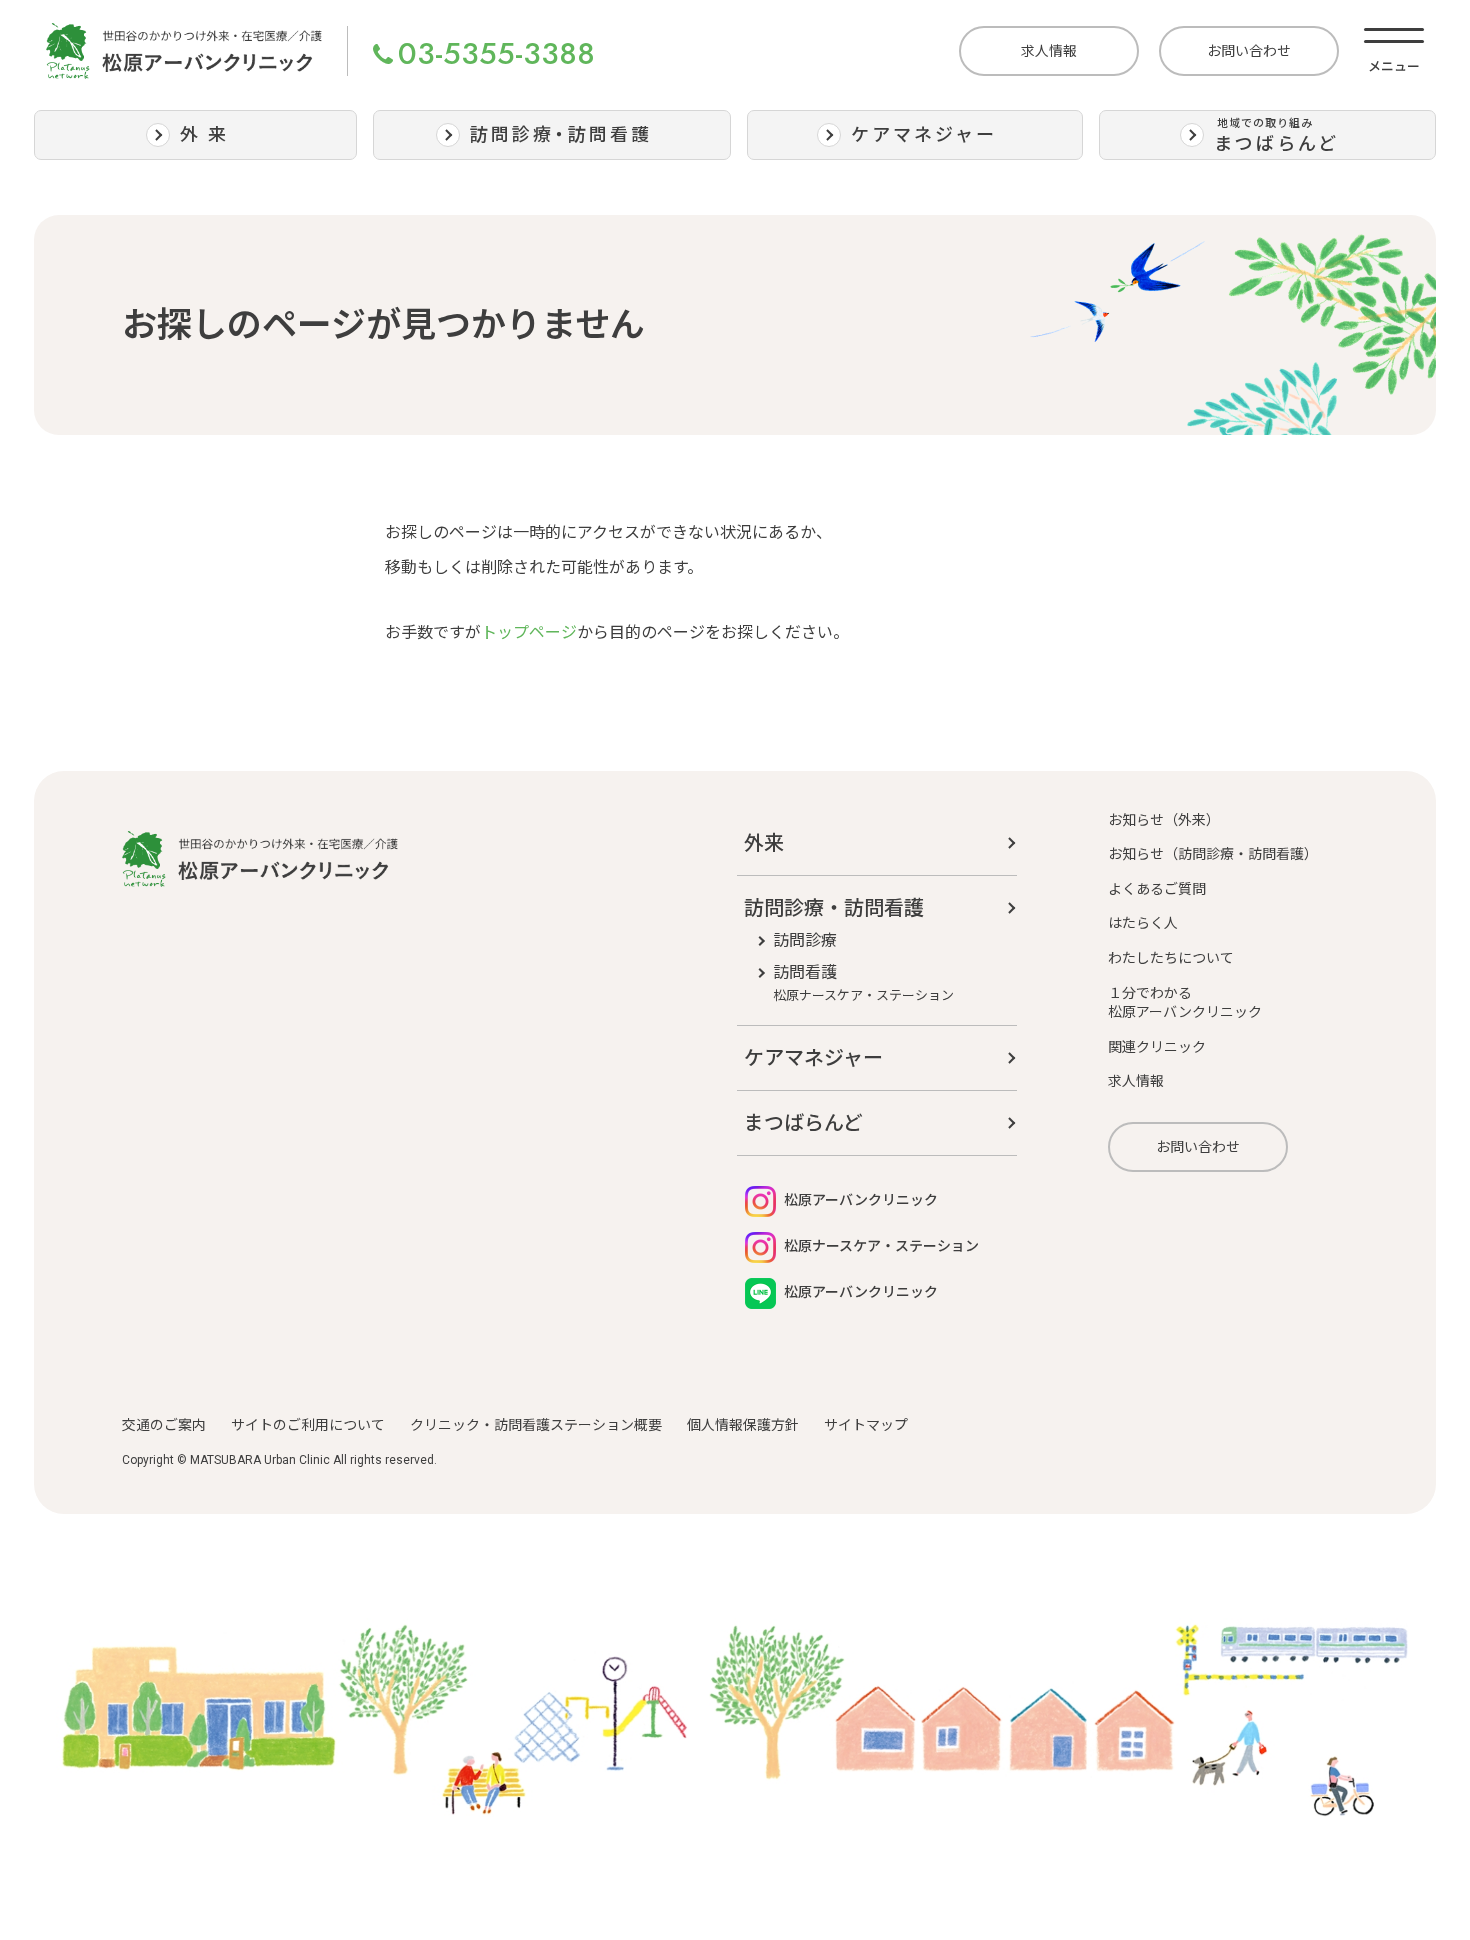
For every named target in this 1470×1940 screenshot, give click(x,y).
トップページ (529, 632)
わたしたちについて (1171, 958)
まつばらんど (803, 1123)
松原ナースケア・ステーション (880, 1246)
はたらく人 (1143, 923)
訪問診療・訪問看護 (834, 908)
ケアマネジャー (813, 1058)
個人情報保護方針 (743, 1425)
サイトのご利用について (308, 1425)
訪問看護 (863, 983)
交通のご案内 (164, 1425)
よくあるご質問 (1157, 889)
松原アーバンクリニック (859, 1200)
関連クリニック (1157, 1047)
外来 (764, 843)
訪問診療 (805, 940)
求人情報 (1049, 51)
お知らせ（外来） (1164, 820)
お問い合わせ (1249, 51)
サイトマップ (866, 1425)
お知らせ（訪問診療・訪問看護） (1213, 854)
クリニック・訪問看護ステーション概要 (536, 1425)
